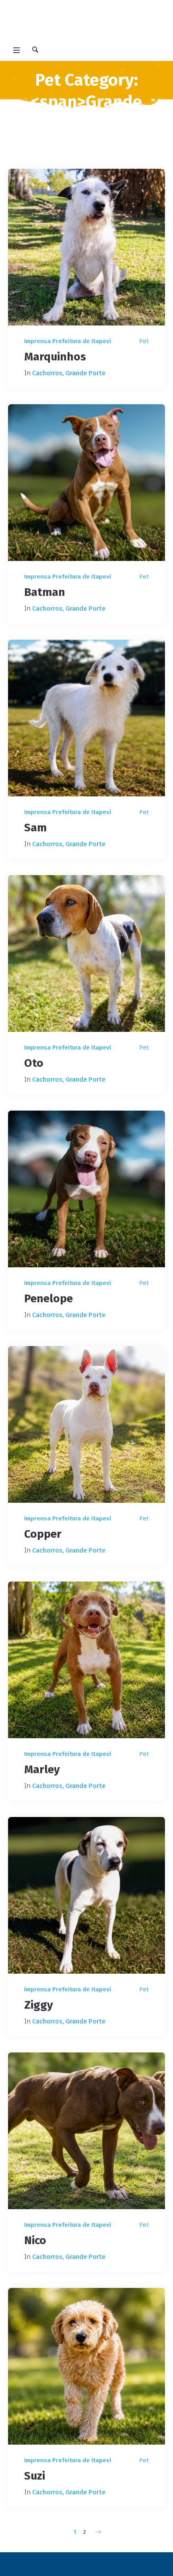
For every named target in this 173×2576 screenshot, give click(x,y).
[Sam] (86, 718)
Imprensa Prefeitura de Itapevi (68, 341)
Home (64, 144)
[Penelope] (86, 1189)
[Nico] (86, 2131)
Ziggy (39, 2005)
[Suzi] (86, 2366)
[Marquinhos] (86, 247)
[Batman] (86, 483)
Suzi (35, 2476)
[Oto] (86, 953)
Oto (34, 1063)
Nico (35, 2240)
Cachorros (47, 373)
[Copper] (86, 1424)
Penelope (48, 1298)
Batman (45, 592)
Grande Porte (85, 373)
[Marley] (86, 1660)
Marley (42, 1769)
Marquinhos (55, 357)
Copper (43, 1534)
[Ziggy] (86, 1895)
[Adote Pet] (86, 22)
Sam (35, 828)
